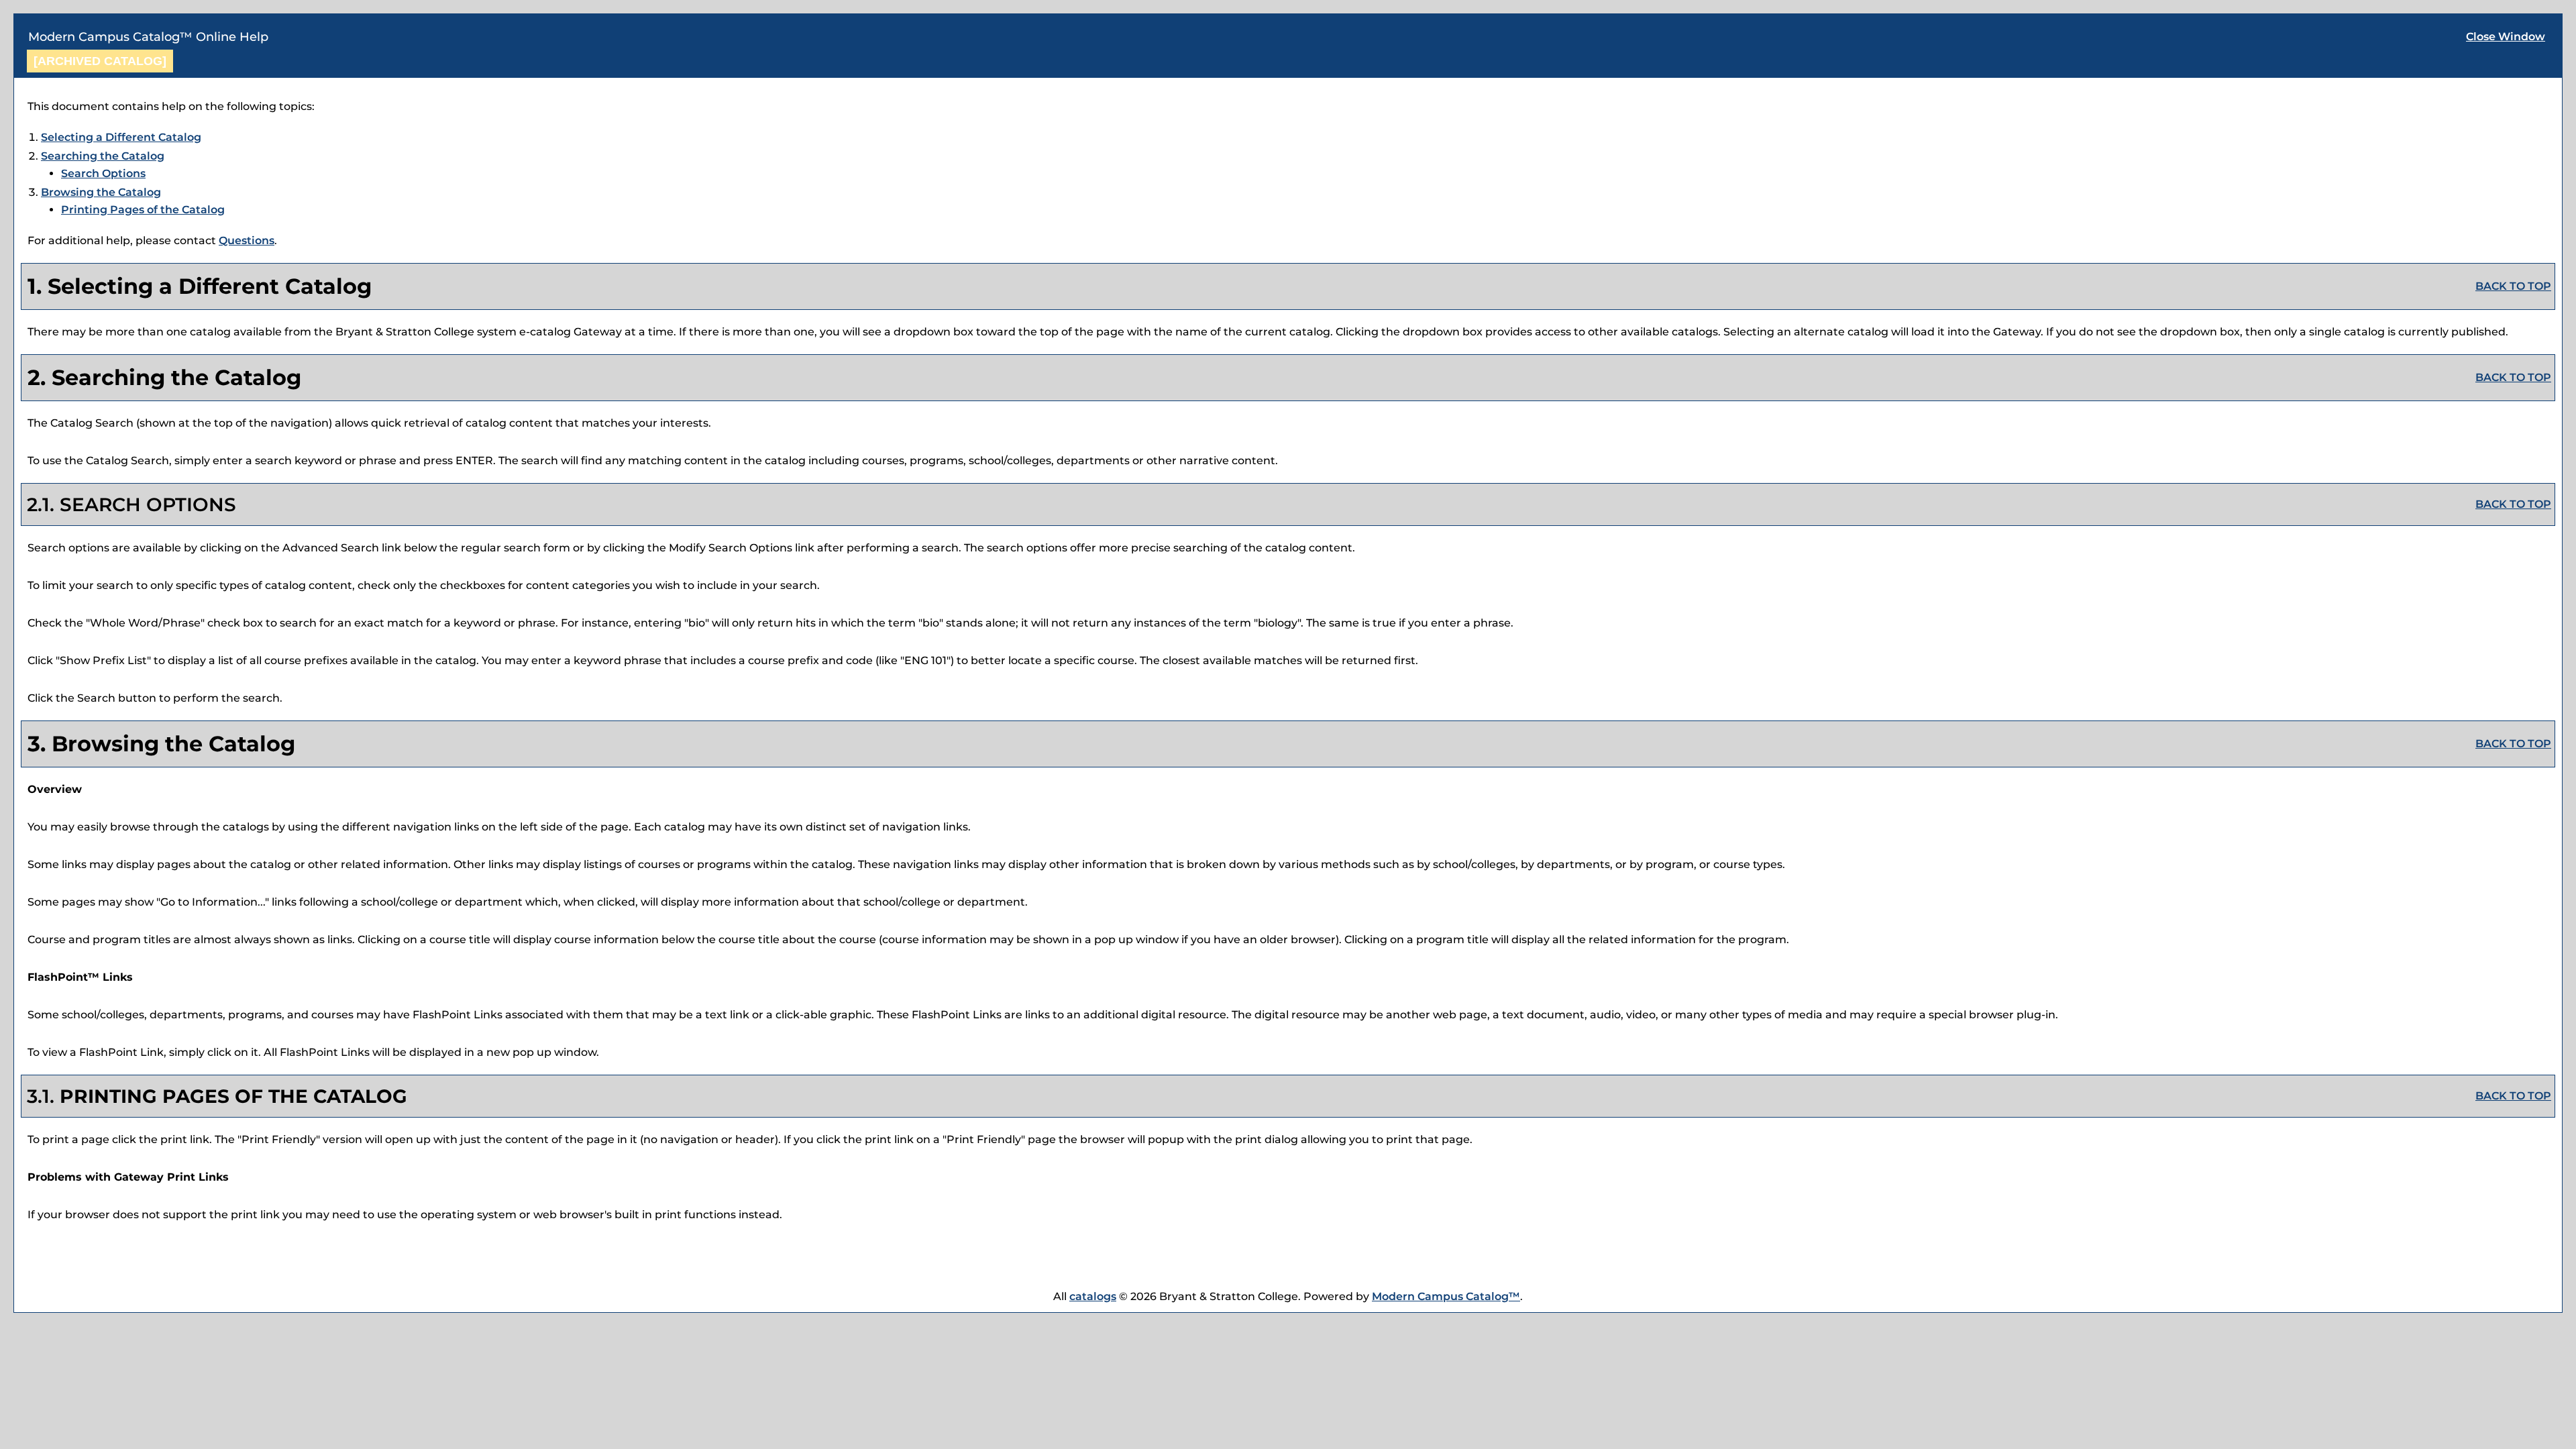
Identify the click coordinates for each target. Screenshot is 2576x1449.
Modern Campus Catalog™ (1446, 1296)
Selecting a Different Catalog (121, 137)
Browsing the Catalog (101, 192)
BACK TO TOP (2513, 286)
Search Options (103, 173)
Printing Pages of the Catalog (143, 210)
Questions (247, 240)
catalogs (1093, 1296)
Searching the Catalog (103, 156)
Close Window (2506, 37)
